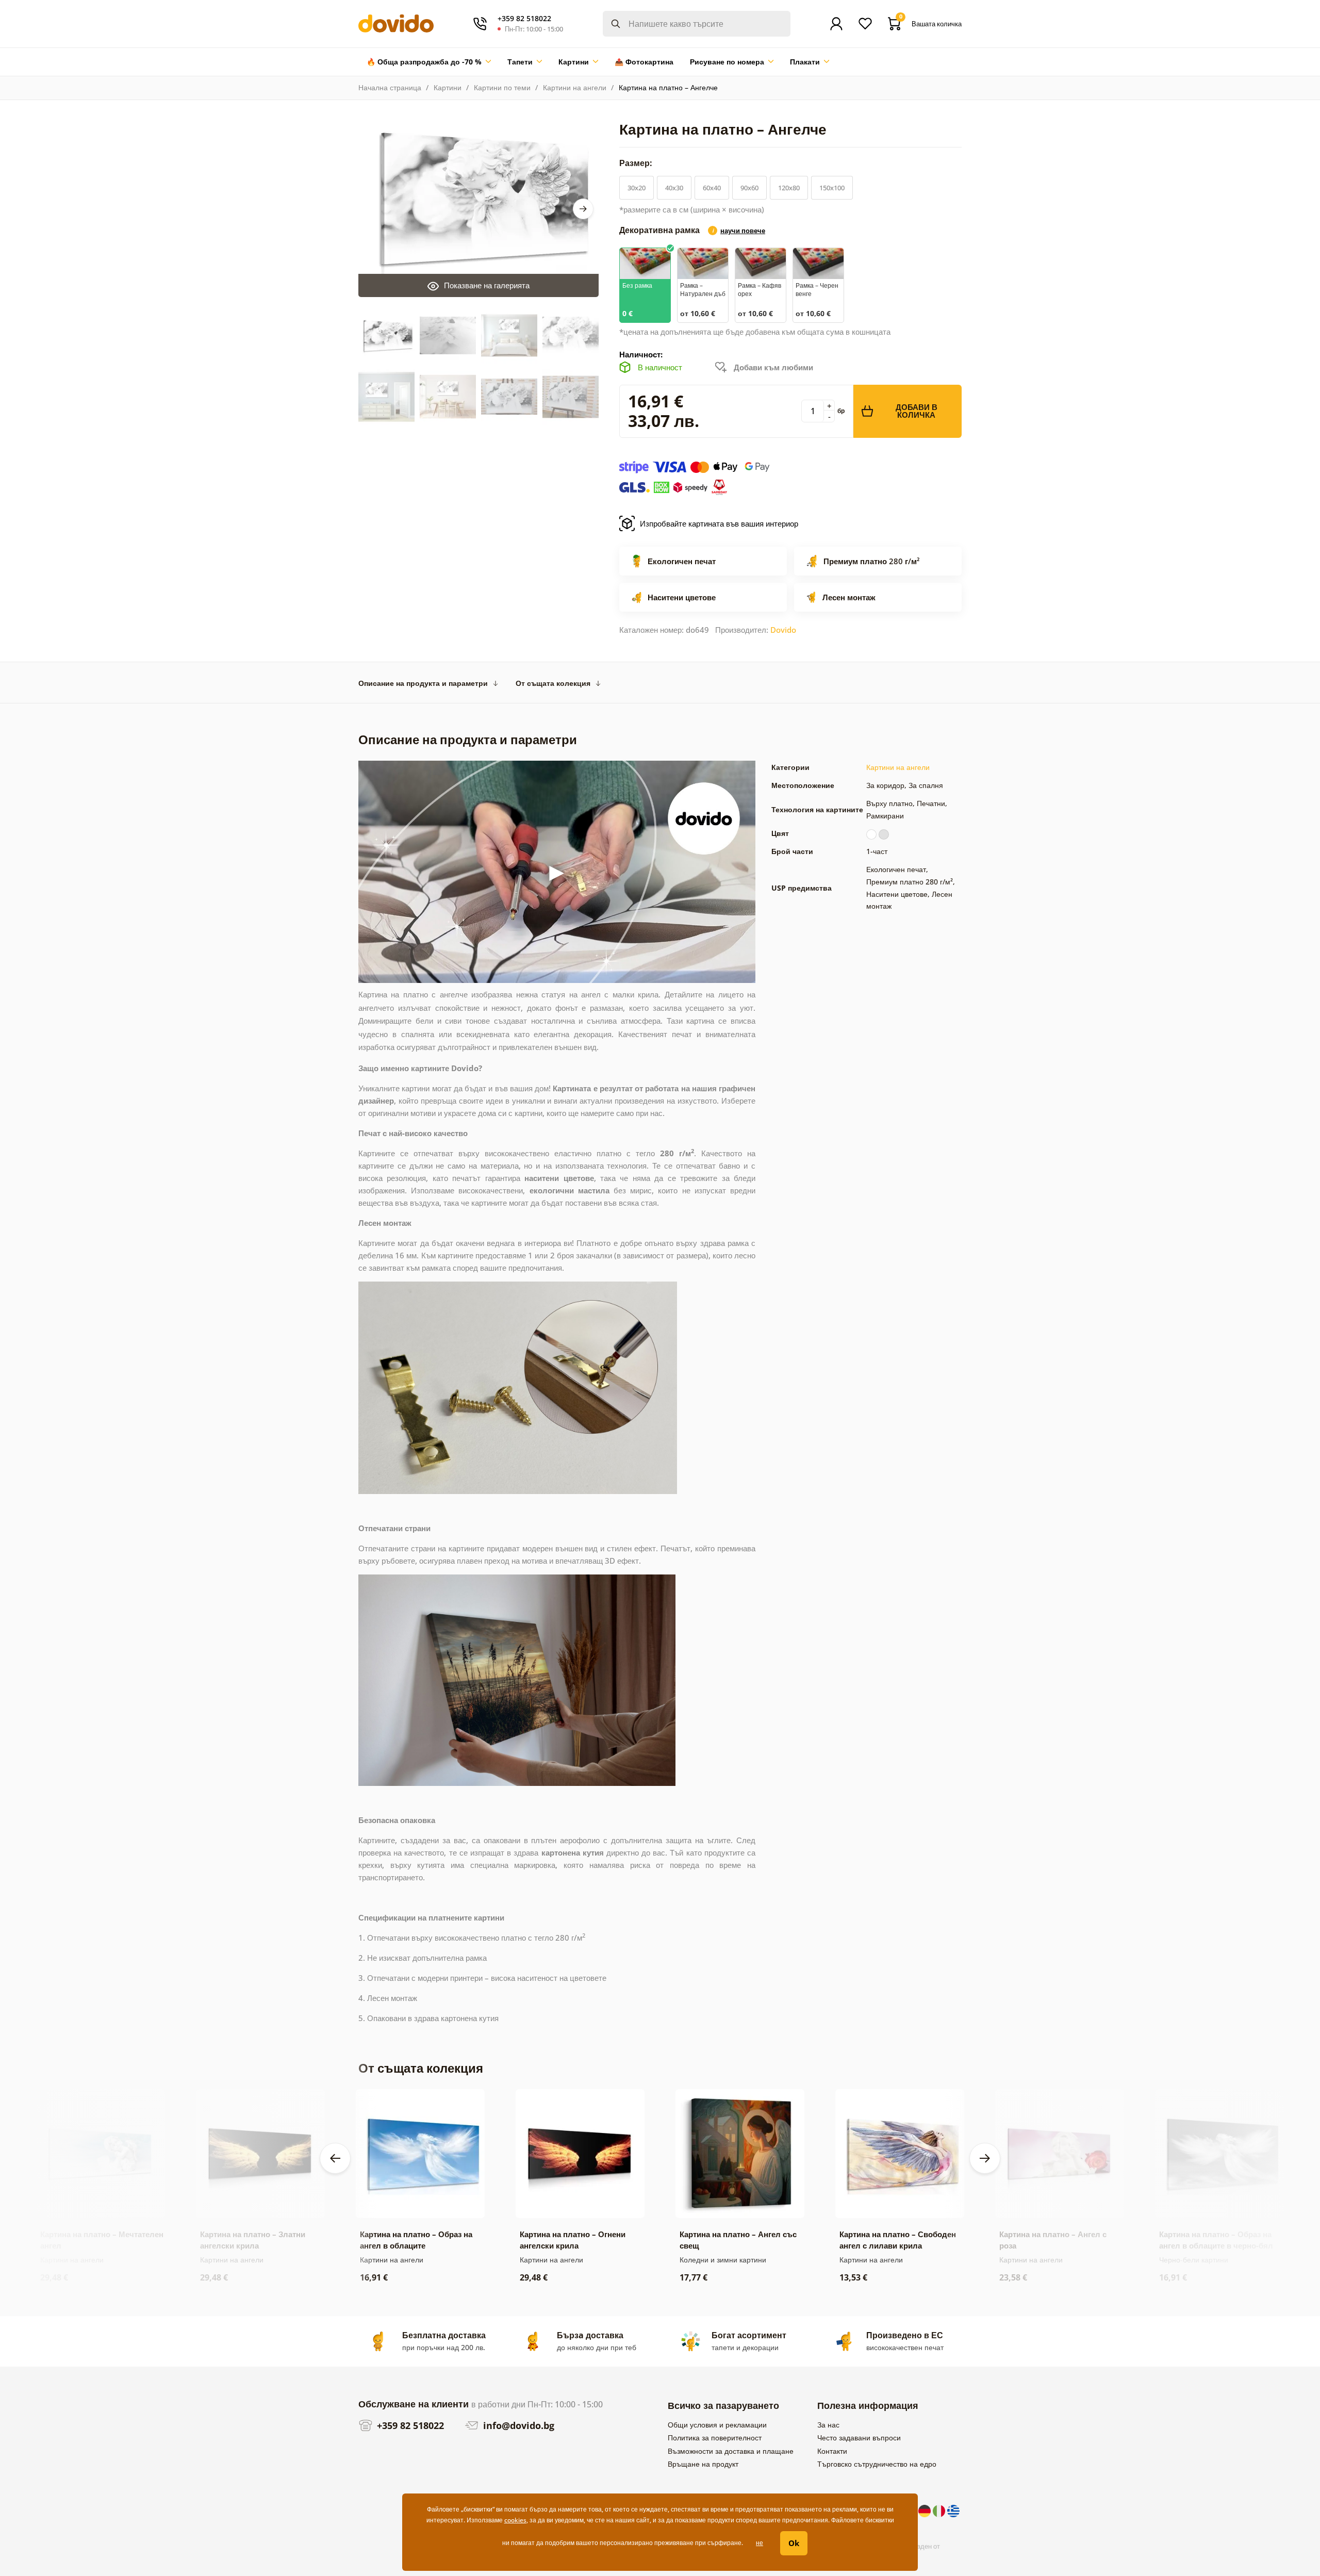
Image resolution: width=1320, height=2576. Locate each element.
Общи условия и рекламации (717, 2425)
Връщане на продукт (703, 2464)
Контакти (832, 2451)
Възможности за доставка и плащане (731, 2451)
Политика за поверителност (715, 2438)
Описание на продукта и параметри (423, 683)
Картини (448, 87)
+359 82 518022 (409, 2425)
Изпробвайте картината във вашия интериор (719, 523)
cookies (515, 2520)
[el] (953, 2510)
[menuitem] (429, 62)
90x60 (749, 188)
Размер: (637, 163)
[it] (940, 2510)
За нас (828, 2425)
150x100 (832, 188)
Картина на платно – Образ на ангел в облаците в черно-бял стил (1216, 2245)
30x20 (637, 188)
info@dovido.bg (517, 2425)
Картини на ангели (575, 87)
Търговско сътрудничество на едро (877, 2464)
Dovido (783, 630)
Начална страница (390, 87)
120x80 (789, 188)
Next (583, 209)
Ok (794, 2543)
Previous (335, 2158)
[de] (926, 2510)
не (760, 2543)
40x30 (674, 188)
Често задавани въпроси (859, 2438)
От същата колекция (553, 683)
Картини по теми (502, 87)
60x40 (712, 188)
